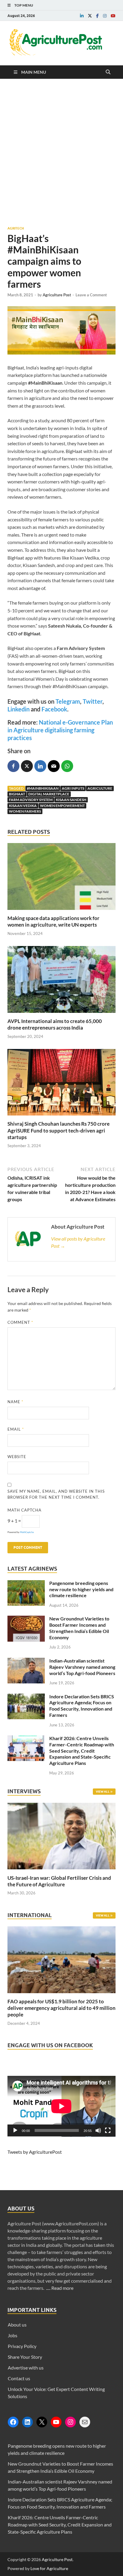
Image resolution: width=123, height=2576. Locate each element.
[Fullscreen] (108, 2130)
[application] (61, 2106)
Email (16, 1429)
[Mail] (85, 2422)
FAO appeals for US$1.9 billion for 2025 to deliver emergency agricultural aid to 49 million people (61, 2008)
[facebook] (97, 16)
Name (15, 1402)
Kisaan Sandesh (71, 800)
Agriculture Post (57, 295)
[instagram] (105, 16)
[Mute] (98, 2130)
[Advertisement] (61, 152)
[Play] (15, 2130)
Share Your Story (25, 2357)
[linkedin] (82, 16)
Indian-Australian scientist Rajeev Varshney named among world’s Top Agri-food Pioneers (82, 1667)
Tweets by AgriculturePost (35, 2152)
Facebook (54, 709)
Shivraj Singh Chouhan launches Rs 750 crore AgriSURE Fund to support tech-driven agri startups (59, 1130)
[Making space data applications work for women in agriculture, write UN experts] (61, 911)
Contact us (19, 2378)
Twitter (93, 701)
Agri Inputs (73, 788)
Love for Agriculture (49, 2568)
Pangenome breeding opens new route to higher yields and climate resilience (81, 1589)
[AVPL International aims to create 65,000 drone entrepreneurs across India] (61, 1014)
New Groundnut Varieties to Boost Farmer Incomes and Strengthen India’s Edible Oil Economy (79, 1628)
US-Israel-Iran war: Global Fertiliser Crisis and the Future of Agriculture (59, 1881)
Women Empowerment (62, 806)
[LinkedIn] (27, 2422)
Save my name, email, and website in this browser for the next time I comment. (56, 1494)
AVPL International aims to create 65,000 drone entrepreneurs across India (55, 1024)
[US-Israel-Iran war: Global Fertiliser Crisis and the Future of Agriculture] (61, 1871)
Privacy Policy (22, 2346)
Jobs (13, 2335)
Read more (62, 2288)
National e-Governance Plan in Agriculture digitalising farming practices (60, 730)
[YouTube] (56, 2422)
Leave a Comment (91, 295)
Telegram (68, 701)
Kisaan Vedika (23, 806)
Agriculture (100, 788)
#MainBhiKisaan (43, 788)
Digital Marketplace (49, 794)
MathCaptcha (27, 1532)
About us (17, 2325)
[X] (42, 2422)
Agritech (16, 228)
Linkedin (19, 709)
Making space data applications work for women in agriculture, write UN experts (53, 921)
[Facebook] (13, 2422)
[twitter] (90, 16)
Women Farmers (25, 811)
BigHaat (17, 794)
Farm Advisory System (31, 800)
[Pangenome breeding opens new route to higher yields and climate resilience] (26, 1584)
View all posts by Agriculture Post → (78, 1242)
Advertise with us (26, 2368)
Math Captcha (24, 1510)
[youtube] (113, 16)
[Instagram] (70, 2422)
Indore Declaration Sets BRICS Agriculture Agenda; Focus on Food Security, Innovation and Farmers (82, 1706)
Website (17, 1457)
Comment (20, 1322)
